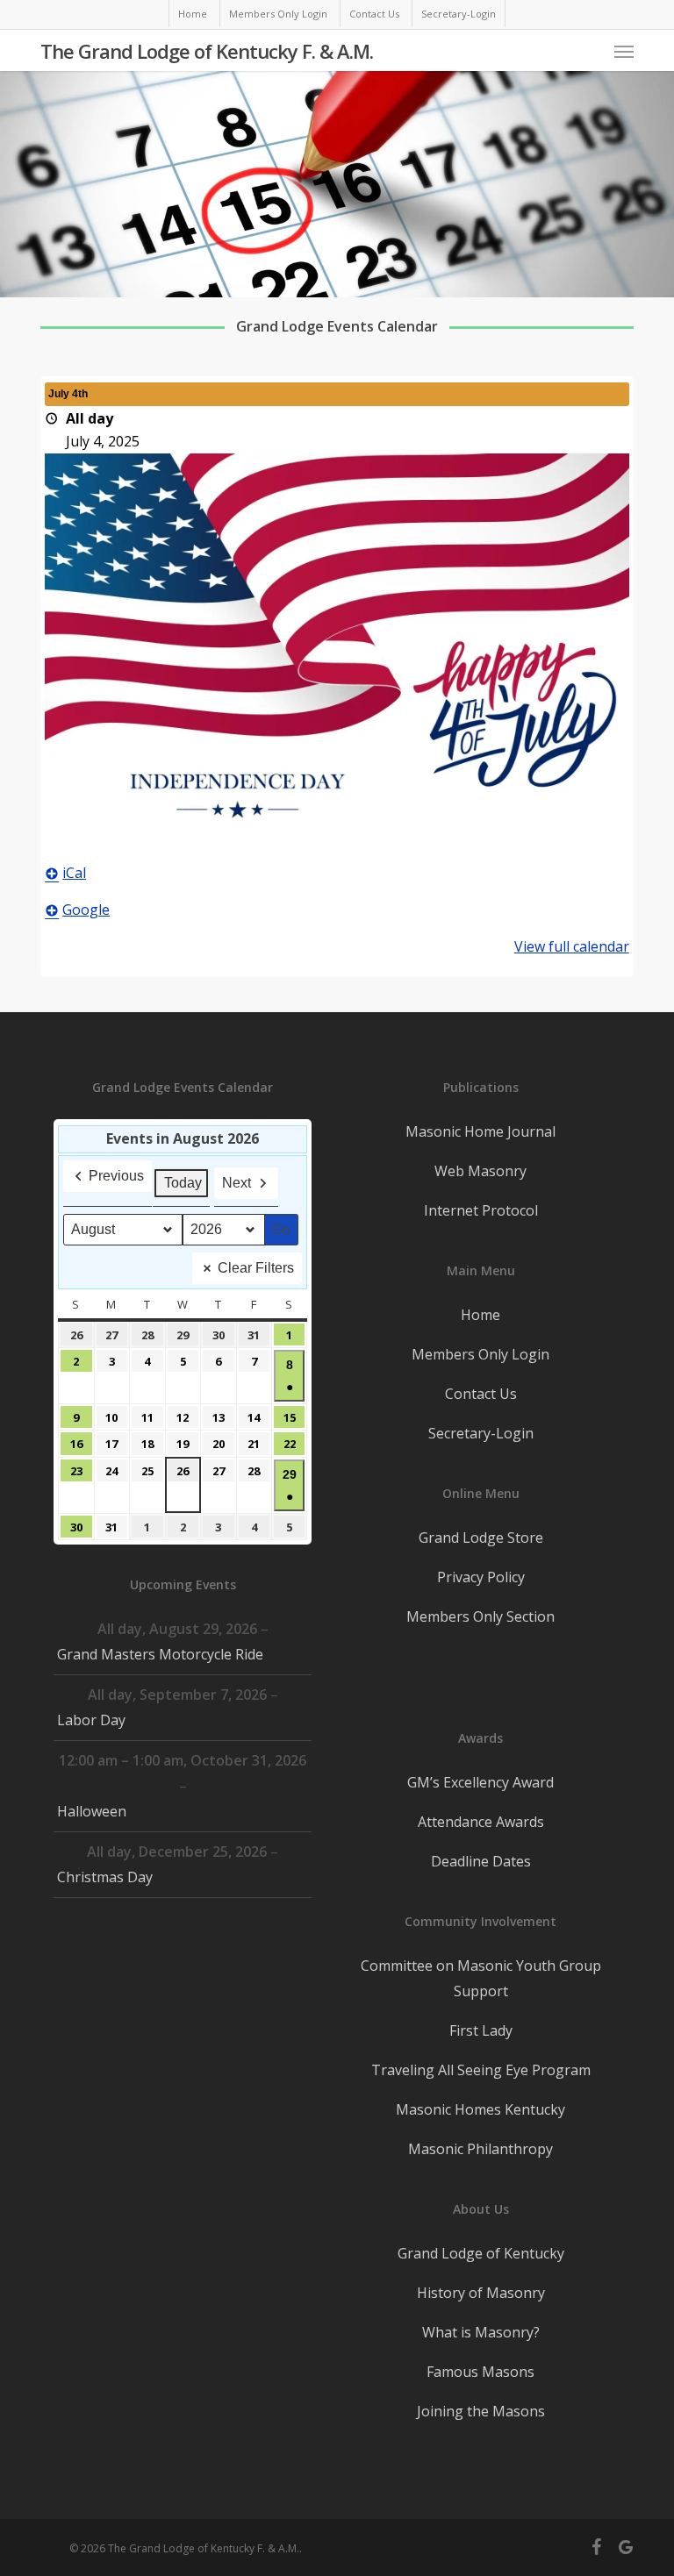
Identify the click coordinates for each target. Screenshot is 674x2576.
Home (480, 1315)
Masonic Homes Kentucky (480, 2109)
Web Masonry (480, 1171)
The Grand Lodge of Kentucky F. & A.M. (207, 51)
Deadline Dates (481, 1861)
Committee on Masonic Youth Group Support (481, 1978)
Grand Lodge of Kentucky (481, 2253)
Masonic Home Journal (480, 1131)
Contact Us (481, 1394)
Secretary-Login (481, 1433)
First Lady (481, 2030)
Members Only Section (480, 1616)
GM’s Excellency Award (480, 1782)
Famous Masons (480, 2372)
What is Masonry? (481, 2332)
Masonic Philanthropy (480, 2149)
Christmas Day (105, 1877)
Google (86, 910)
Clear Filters (256, 1268)
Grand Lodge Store (481, 1538)
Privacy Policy (481, 1577)
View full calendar (572, 946)
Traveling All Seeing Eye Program (481, 2070)
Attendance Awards (481, 1822)
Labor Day (91, 1720)
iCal (74, 873)
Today (183, 1183)
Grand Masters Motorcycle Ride (160, 1654)
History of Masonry (481, 2293)
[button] (624, 51)
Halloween (92, 1811)
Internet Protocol (481, 1210)
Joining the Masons (481, 2411)
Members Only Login (480, 1354)
